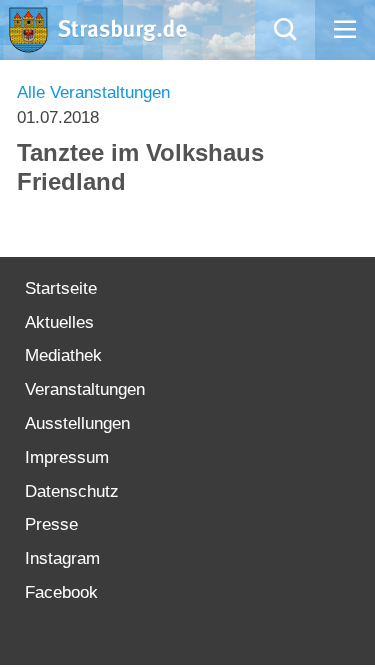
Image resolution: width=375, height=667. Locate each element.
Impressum (67, 457)
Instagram (62, 558)
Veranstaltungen (85, 389)
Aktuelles (59, 322)
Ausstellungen (77, 423)
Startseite (61, 288)
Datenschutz (72, 491)
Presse (51, 524)
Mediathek (63, 355)
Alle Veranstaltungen (93, 92)
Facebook (61, 592)
